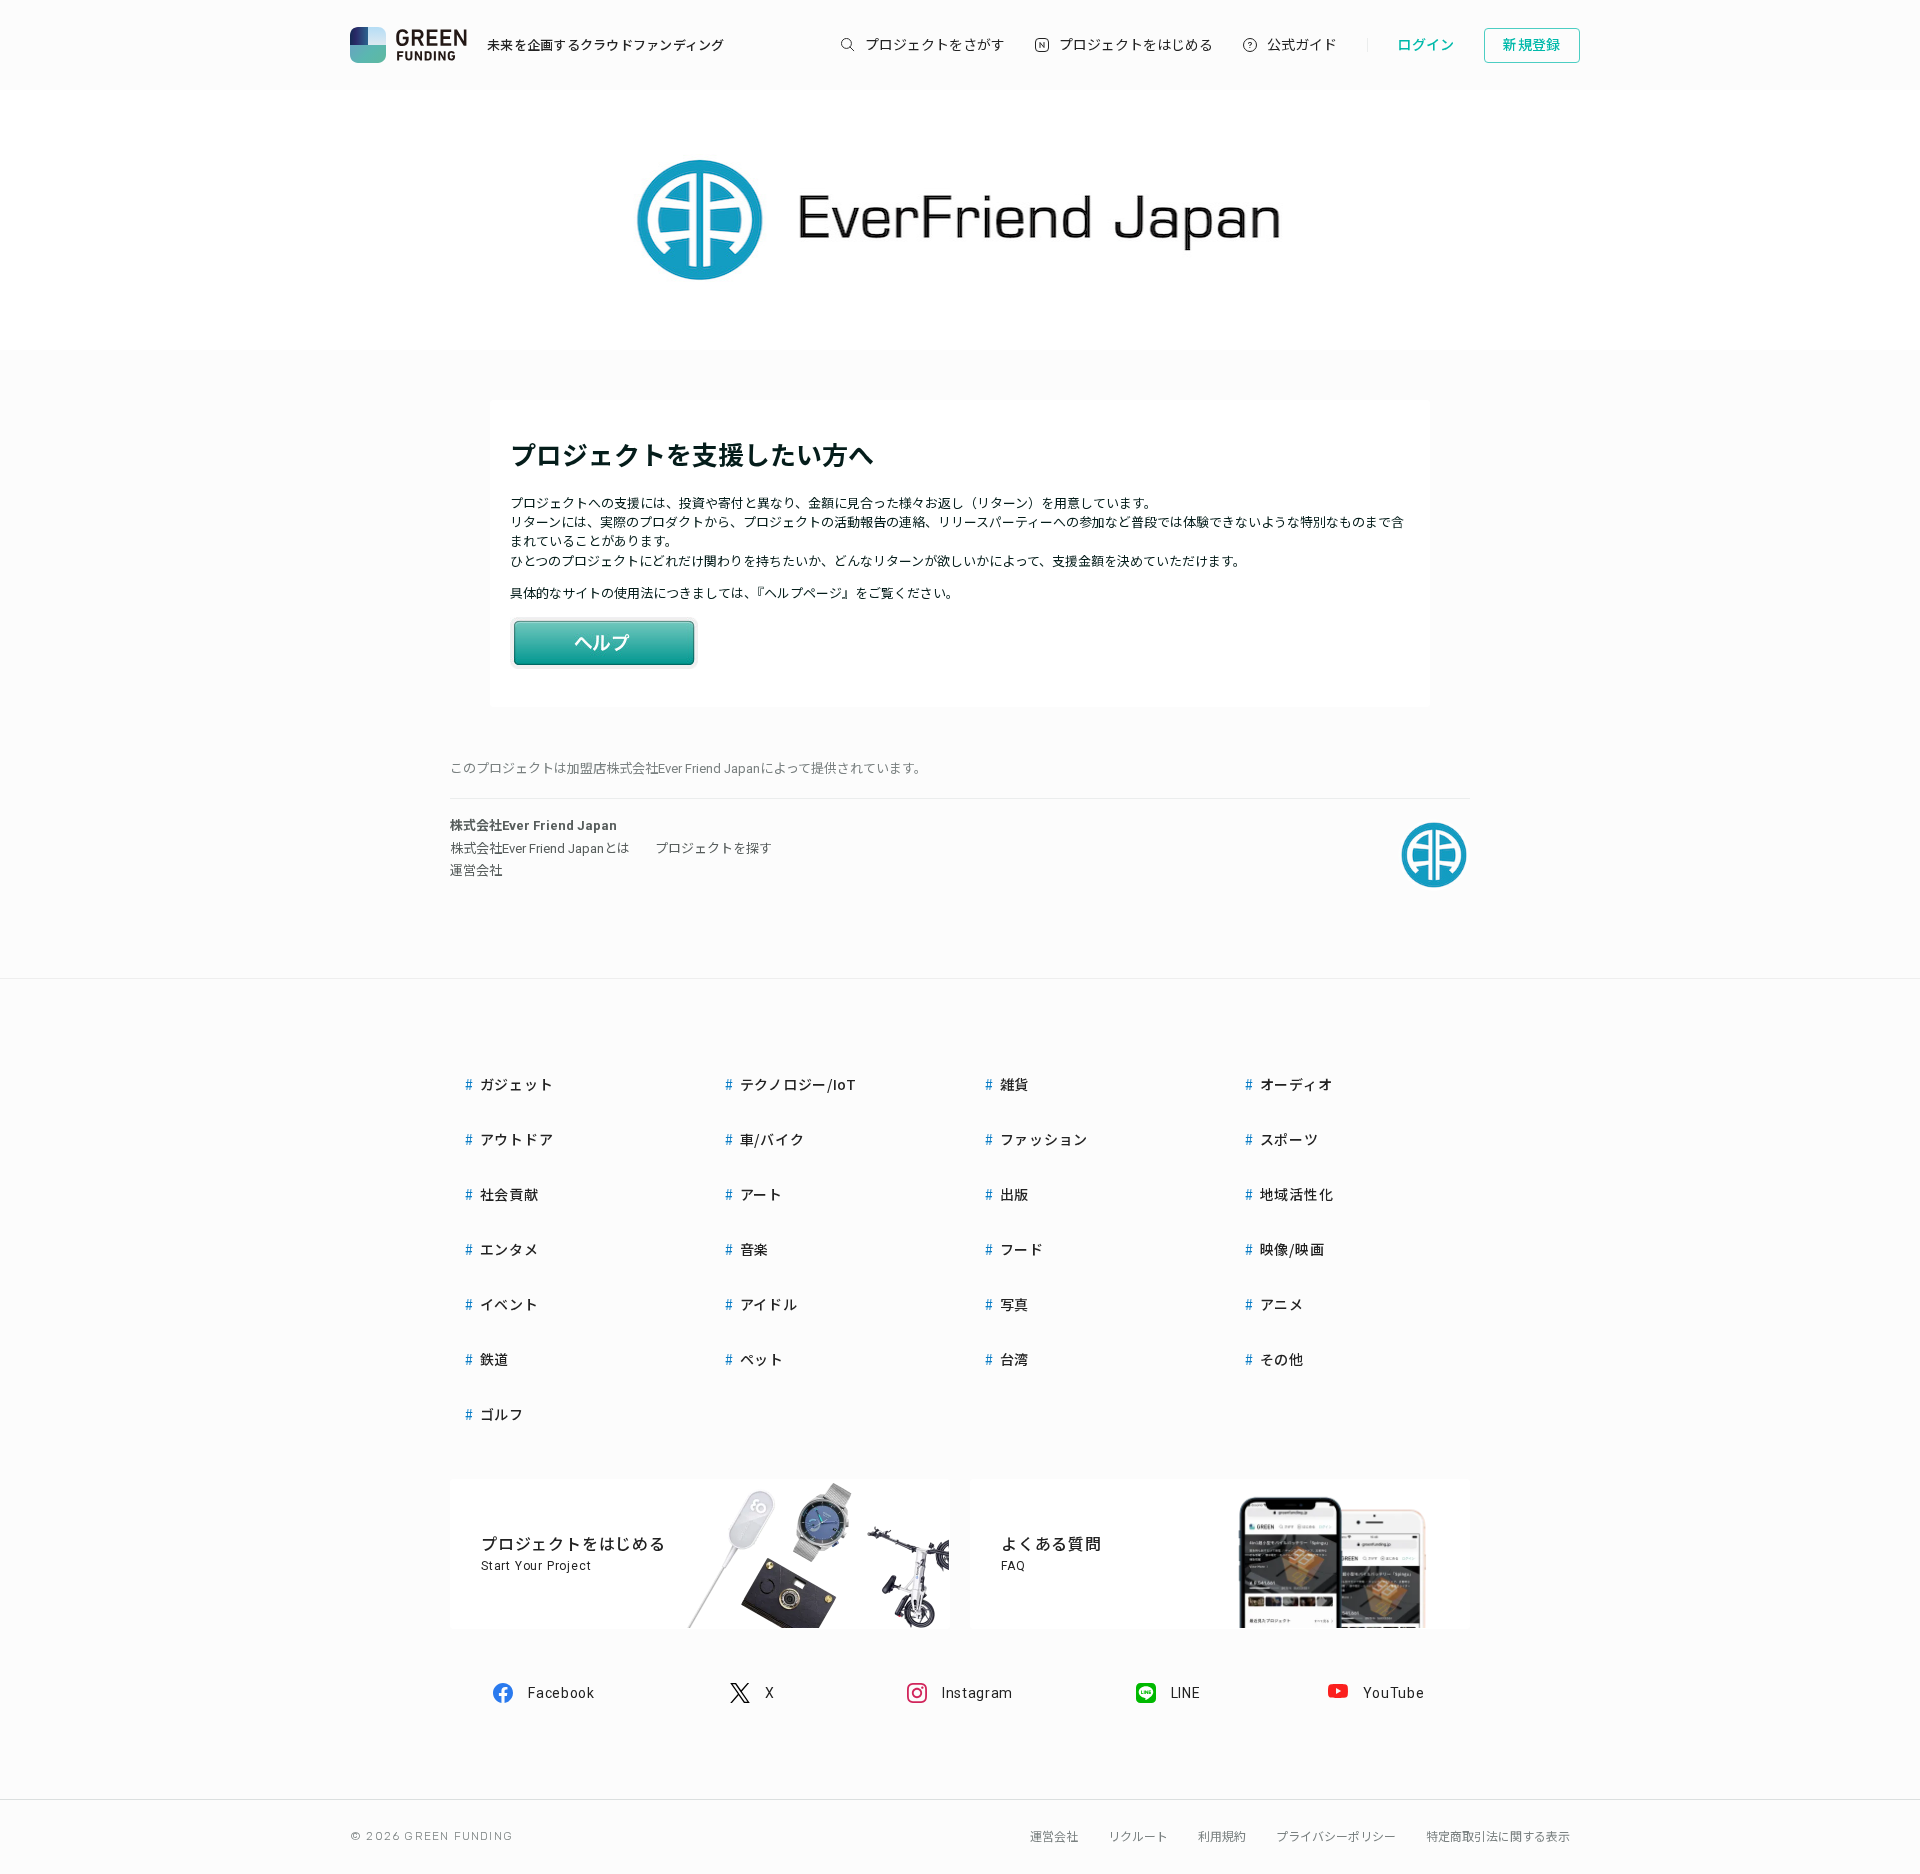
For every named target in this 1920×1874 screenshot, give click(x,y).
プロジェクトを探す (713, 848)
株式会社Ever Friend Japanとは (540, 848)
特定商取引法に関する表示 (1498, 1837)
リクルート (1138, 1837)
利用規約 (1222, 1837)
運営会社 (476, 870)
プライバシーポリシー (1336, 1837)
